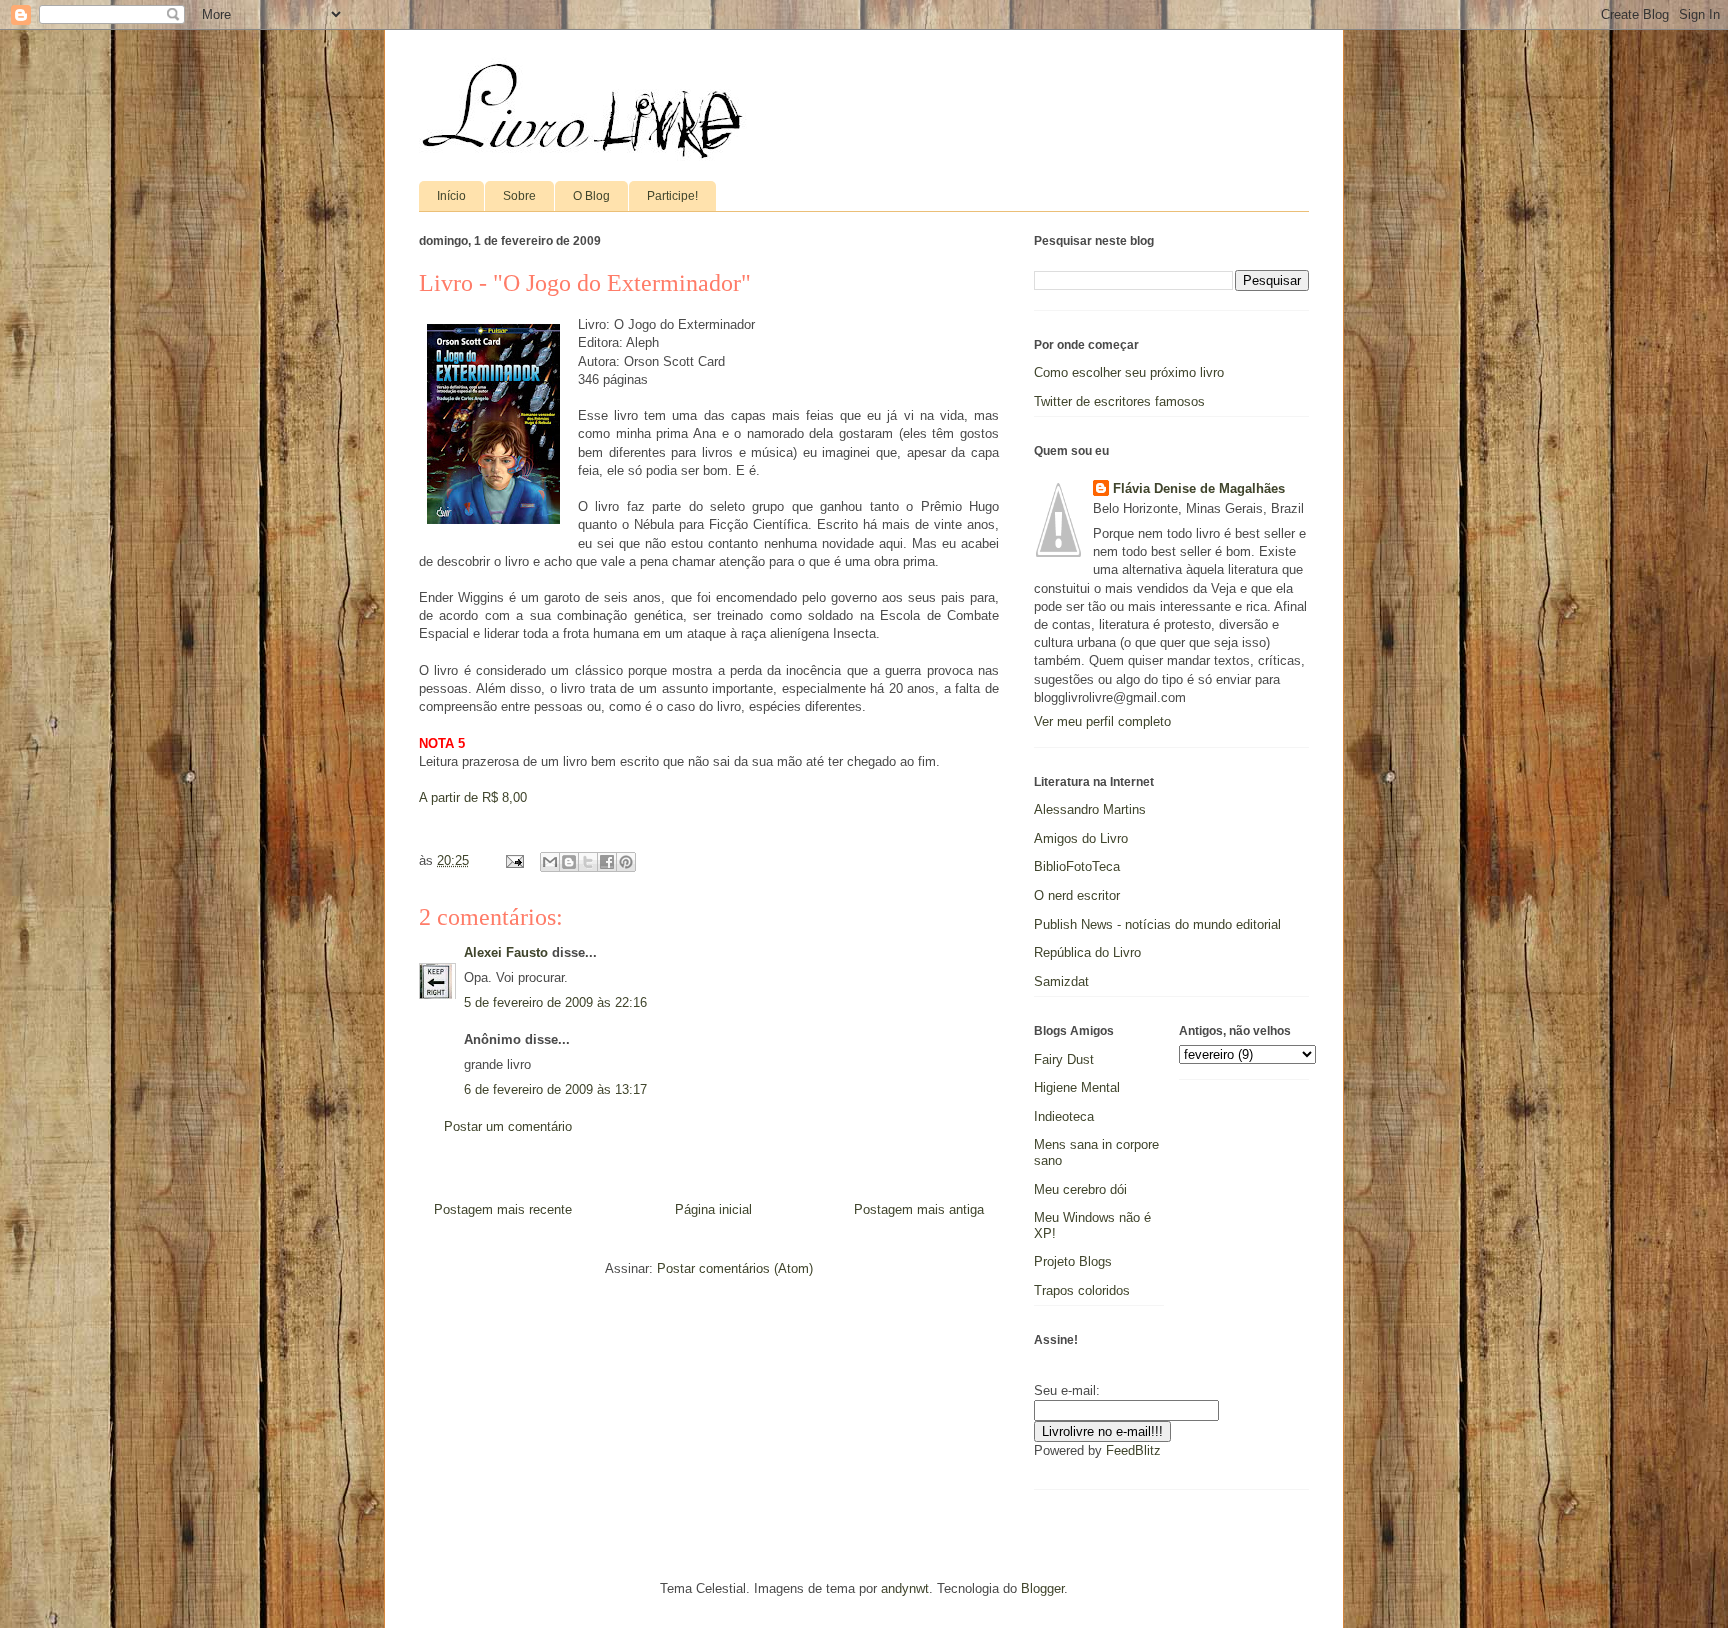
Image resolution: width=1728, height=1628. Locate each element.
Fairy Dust (1064, 1059)
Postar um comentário (508, 1126)
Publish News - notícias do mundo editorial (1157, 924)
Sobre (519, 196)
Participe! (672, 196)
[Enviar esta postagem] (513, 860)
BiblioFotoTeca (1077, 866)
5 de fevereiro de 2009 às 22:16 (555, 1002)
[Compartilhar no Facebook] (607, 862)
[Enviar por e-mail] (550, 862)
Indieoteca (1064, 1116)
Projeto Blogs (1073, 1261)
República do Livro (1087, 952)
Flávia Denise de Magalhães (1199, 488)
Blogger (1042, 1588)
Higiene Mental (1077, 1087)
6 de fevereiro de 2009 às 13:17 (555, 1089)
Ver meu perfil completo (1102, 721)
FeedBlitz (1133, 1450)
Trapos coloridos (1082, 1290)
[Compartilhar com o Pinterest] (626, 862)
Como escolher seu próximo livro (1129, 372)
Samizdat (1061, 981)
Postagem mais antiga (919, 1209)
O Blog (591, 196)
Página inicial (713, 1209)
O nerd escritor (1077, 895)
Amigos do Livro (1081, 838)
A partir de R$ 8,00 (473, 797)
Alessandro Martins (1090, 809)
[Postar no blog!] (569, 862)
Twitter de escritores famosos (1119, 401)
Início (451, 196)
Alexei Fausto (506, 952)
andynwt (905, 1588)
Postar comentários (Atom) (735, 1268)
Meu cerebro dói (1080, 1189)
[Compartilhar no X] (588, 862)
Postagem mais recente (503, 1209)
